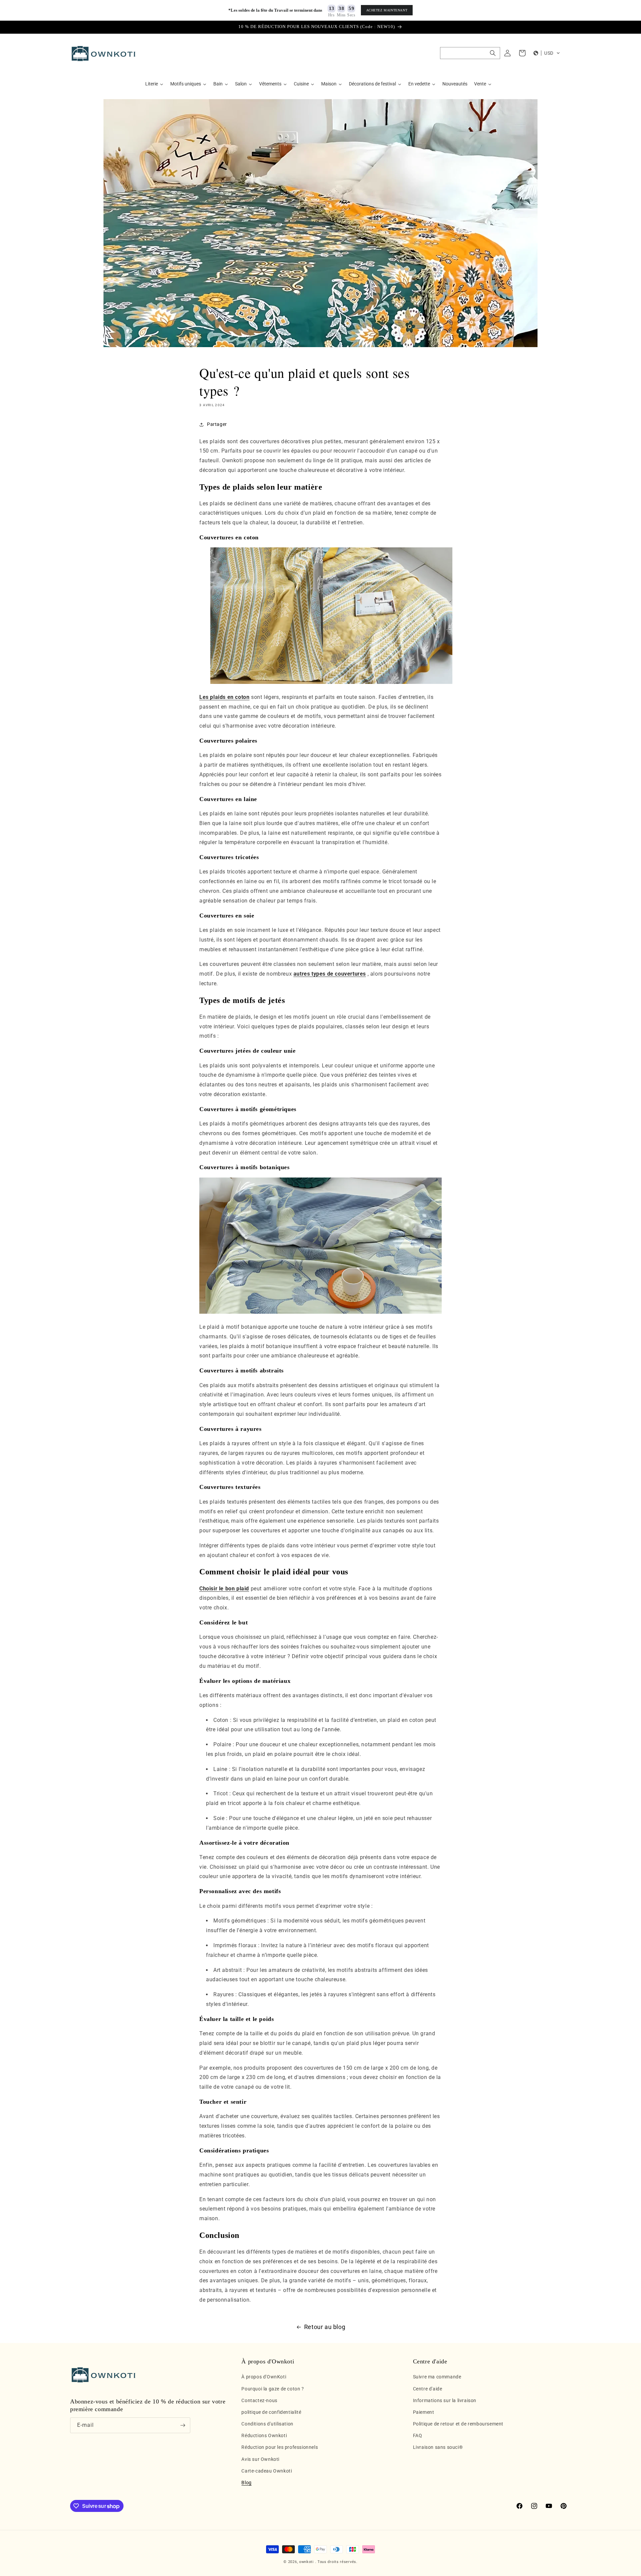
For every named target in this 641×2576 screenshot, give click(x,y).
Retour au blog (325, 2327)
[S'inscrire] (183, 2425)
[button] (470, 53)
